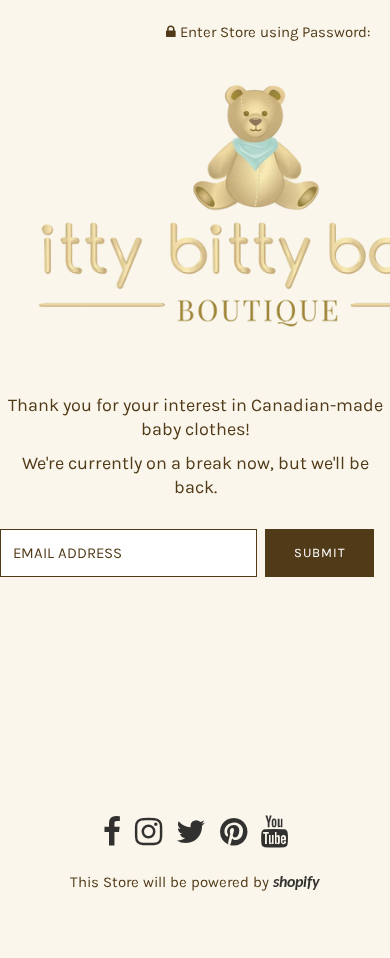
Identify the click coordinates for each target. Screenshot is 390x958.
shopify (296, 883)
